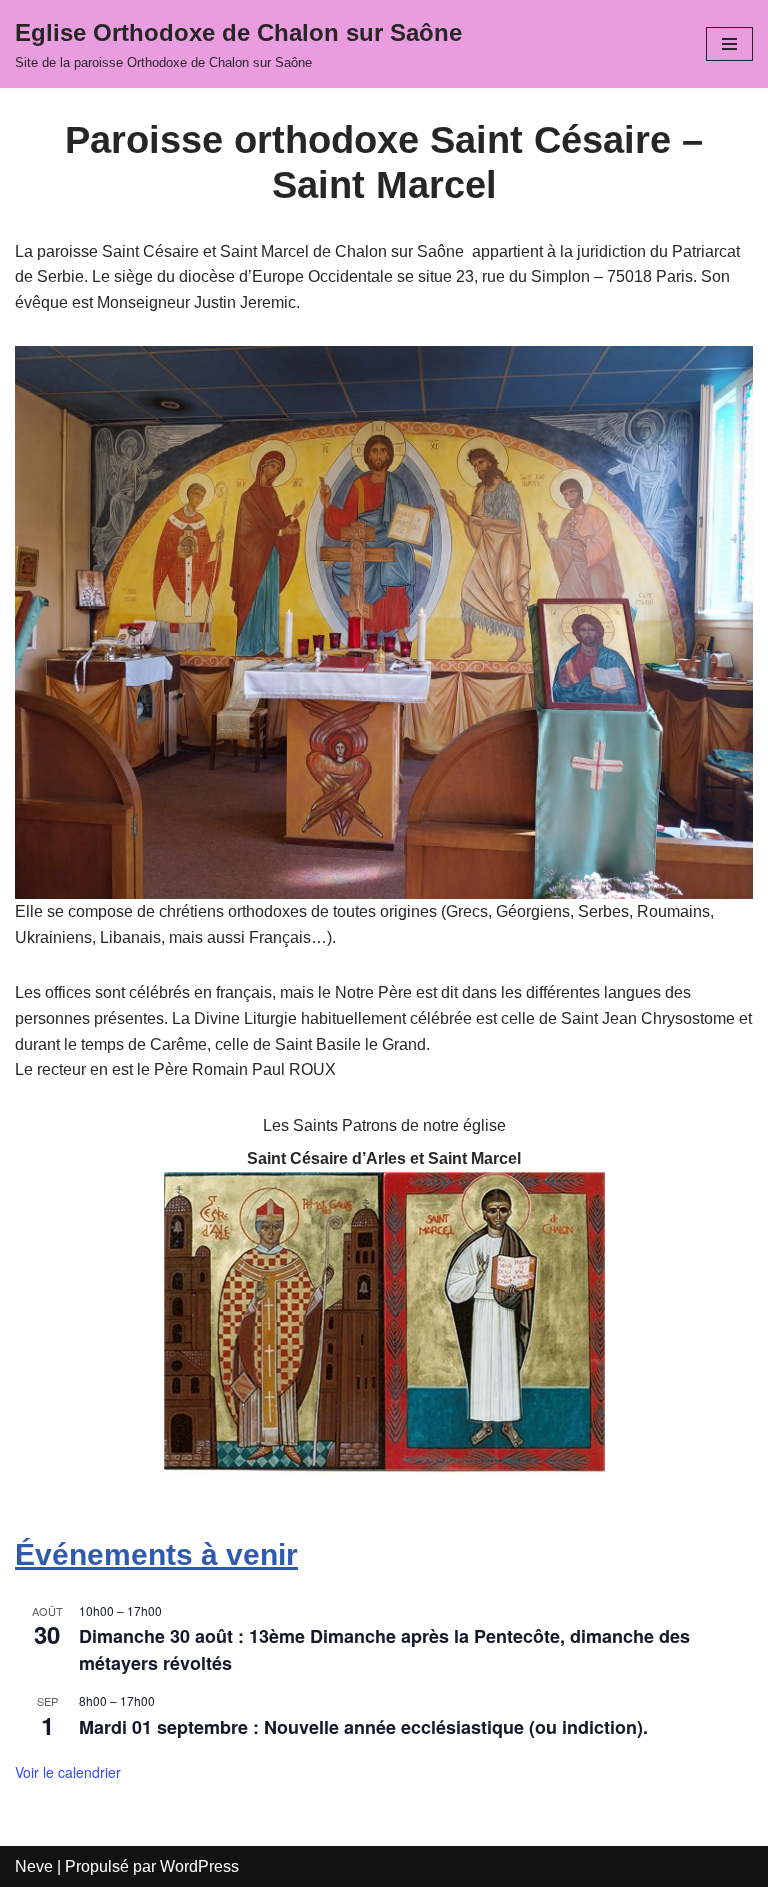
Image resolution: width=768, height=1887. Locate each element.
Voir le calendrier (68, 1772)
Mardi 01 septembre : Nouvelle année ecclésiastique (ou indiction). (363, 1727)
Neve (34, 1866)
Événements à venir (156, 1554)
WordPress (199, 1866)
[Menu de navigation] (729, 44)
